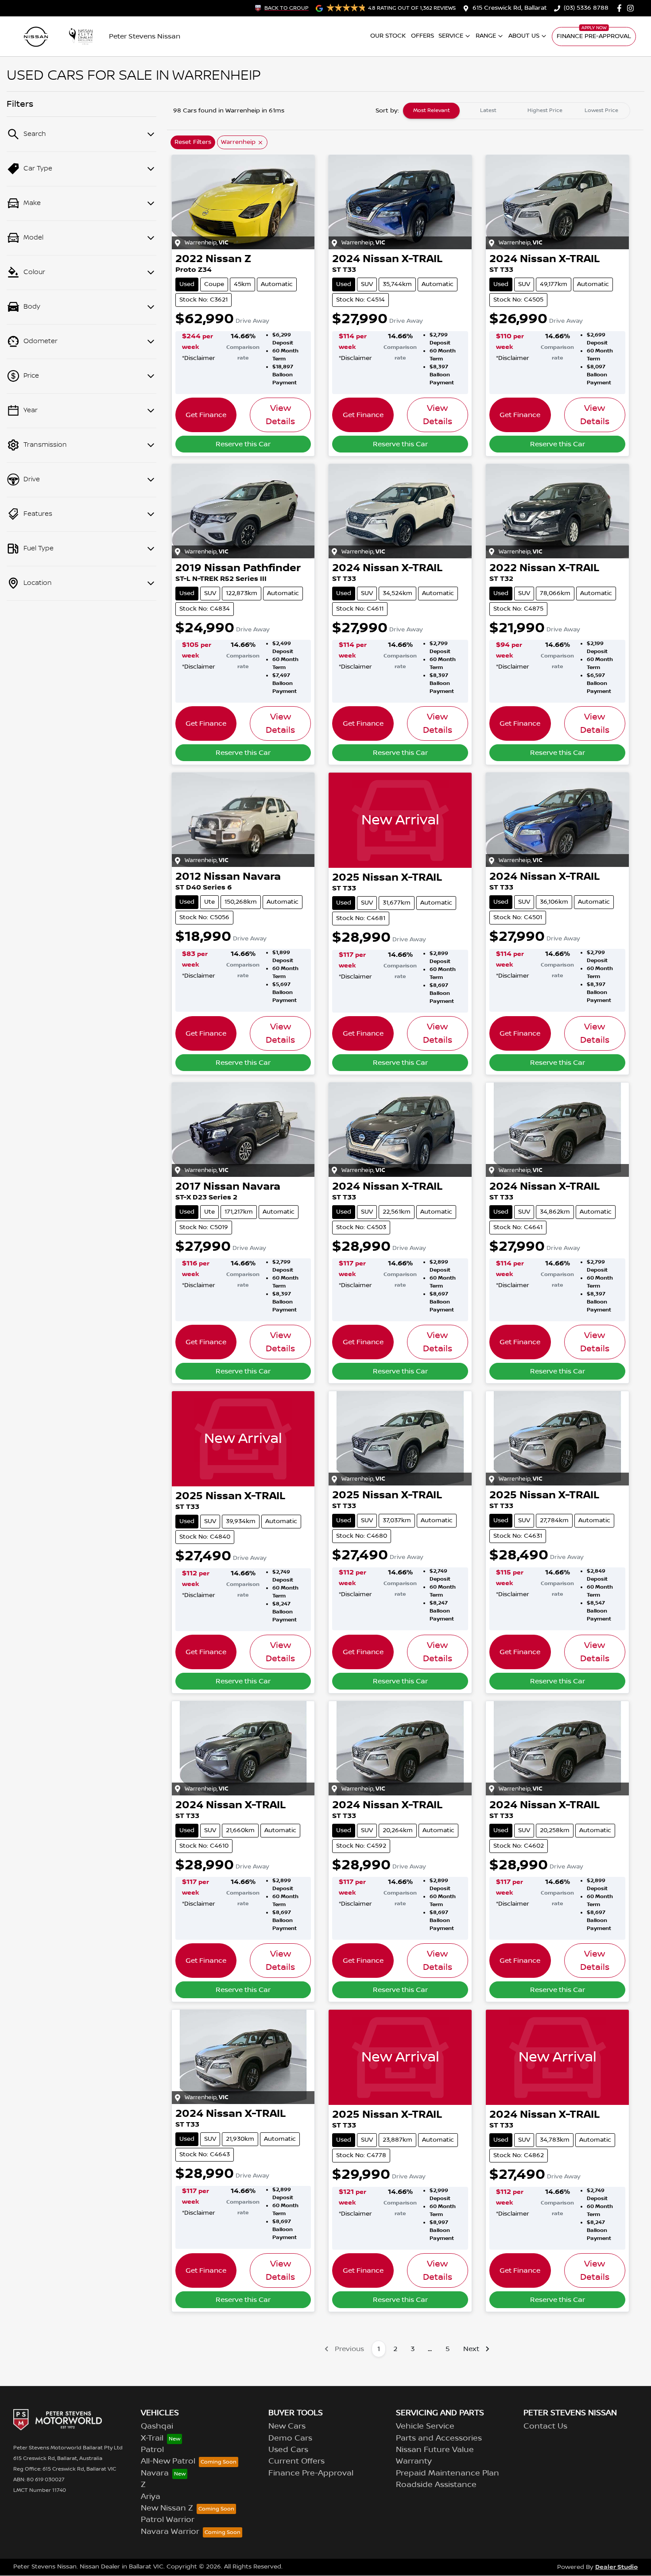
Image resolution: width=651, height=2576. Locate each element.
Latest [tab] (488, 110)
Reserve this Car (243, 444)
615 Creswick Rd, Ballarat (510, 8)
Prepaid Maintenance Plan (448, 2473)
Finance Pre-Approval (594, 36)
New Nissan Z (167, 2508)
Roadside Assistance (436, 2485)
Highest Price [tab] (545, 110)
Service (451, 36)
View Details (280, 415)
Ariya (151, 2497)
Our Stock (388, 36)
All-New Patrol (168, 2461)
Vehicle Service (425, 2426)
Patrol (152, 2450)
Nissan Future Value (435, 2450)
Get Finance (206, 415)
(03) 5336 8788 (586, 8)
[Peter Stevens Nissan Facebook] (621, 8)
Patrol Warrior (168, 2520)
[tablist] (516, 111)
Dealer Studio (616, 2567)
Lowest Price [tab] (601, 110)
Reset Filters (193, 142)
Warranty (414, 2461)
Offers (422, 36)
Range (486, 36)
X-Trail (152, 2438)
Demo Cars (290, 2438)
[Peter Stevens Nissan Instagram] (632, 8)
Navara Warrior (170, 2532)
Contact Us (545, 2426)
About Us (524, 36)
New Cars (287, 2426)
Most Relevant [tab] (432, 110)
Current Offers (296, 2461)
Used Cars (288, 2450)
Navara (155, 2473)
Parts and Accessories (439, 2438)
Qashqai (157, 2426)
